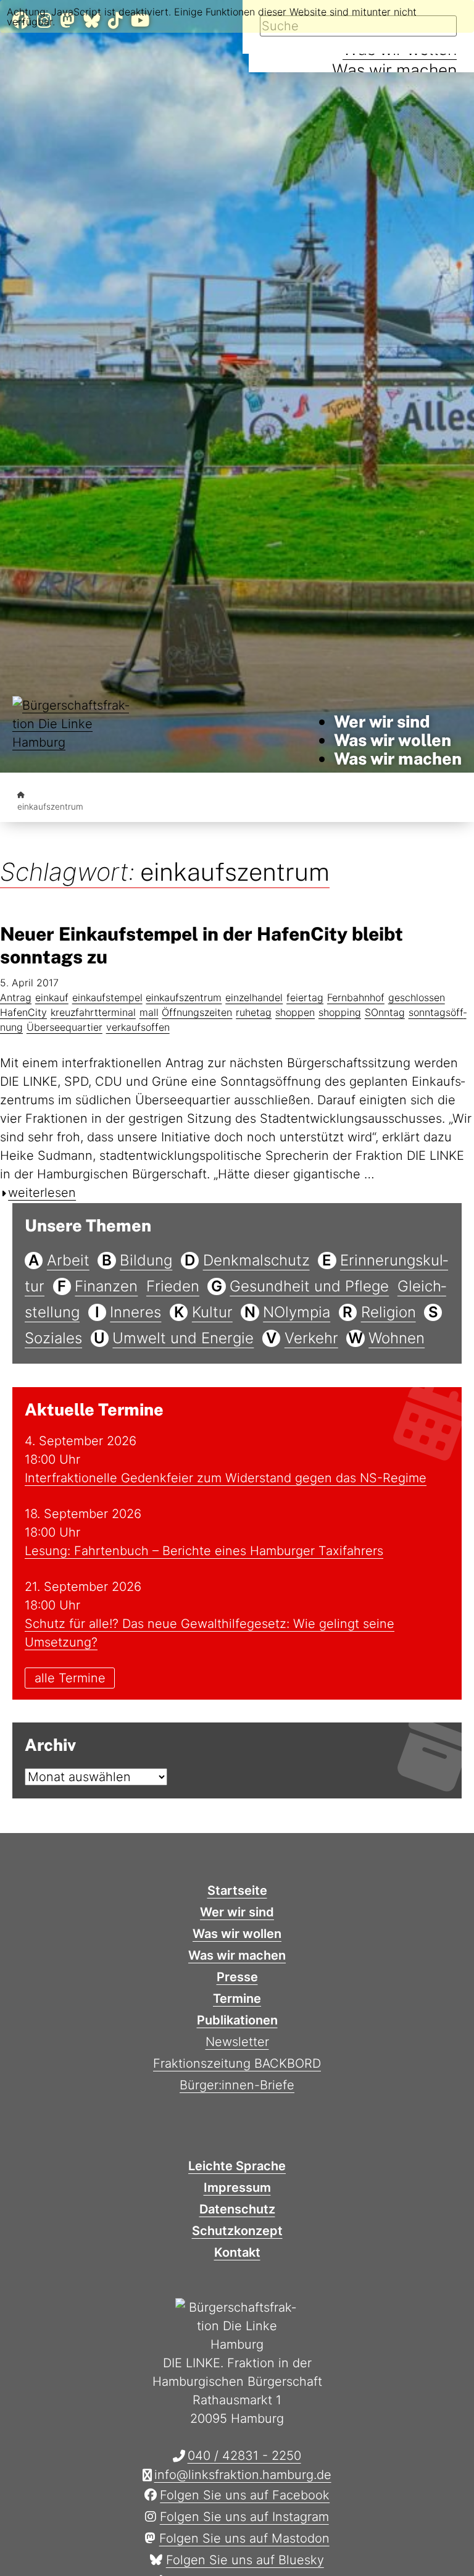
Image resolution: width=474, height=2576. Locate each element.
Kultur (212, 1312)
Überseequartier (64, 1027)
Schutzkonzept (237, 2231)
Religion (389, 1312)
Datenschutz (237, 2209)
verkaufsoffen (138, 1027)
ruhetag (254, 1012)
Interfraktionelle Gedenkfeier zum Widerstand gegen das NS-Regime (226, 1478)
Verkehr (311, 1338)
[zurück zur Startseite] (74, 740)
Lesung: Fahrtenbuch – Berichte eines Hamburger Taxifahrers (204, 1551)
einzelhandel (254, 997)
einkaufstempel (107, 997)
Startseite (237, 1890)
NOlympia (297, 1312)
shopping (340, 1012)
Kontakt (237, 2252)
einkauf (52, 997)
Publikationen (237, 2020)
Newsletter (237, 2042)
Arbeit (68, 1260)
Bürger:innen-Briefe (237, 2085)
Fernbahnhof (356, 997)
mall (149, 1012)
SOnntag (385, 1012)
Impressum (237, 2188)
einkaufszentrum (184, 997)
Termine (237, 1999)
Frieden (173, 1286)
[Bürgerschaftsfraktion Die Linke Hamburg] (21, 795)
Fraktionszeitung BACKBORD (237, 2063)
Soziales (53, 1338)
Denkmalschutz (256, 1260)
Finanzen (106, 1286)
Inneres (135, 1312)
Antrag (16, 997)
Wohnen (397, 1338)
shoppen (295, 1012)
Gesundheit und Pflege (309, 1286)
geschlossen (417, 997)
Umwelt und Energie (183, 1338)
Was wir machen (394, 70)
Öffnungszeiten (197, 1012)
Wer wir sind (382, 721)
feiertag (305, 997)
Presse (237, 1977)
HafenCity (23, 1012)
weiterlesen (42, 1193)
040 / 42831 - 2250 (244, 2456)
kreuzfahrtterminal (93, 1012)
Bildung (146, 1260)
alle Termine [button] (70, 1678)
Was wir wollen (393, 740)
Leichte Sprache (237, 2166)
